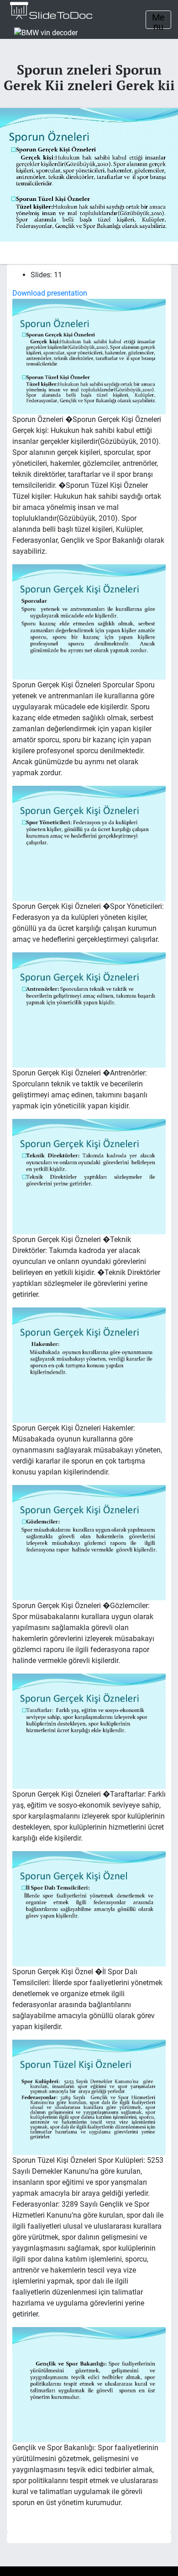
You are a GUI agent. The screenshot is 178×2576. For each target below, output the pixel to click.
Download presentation (50, 293)
